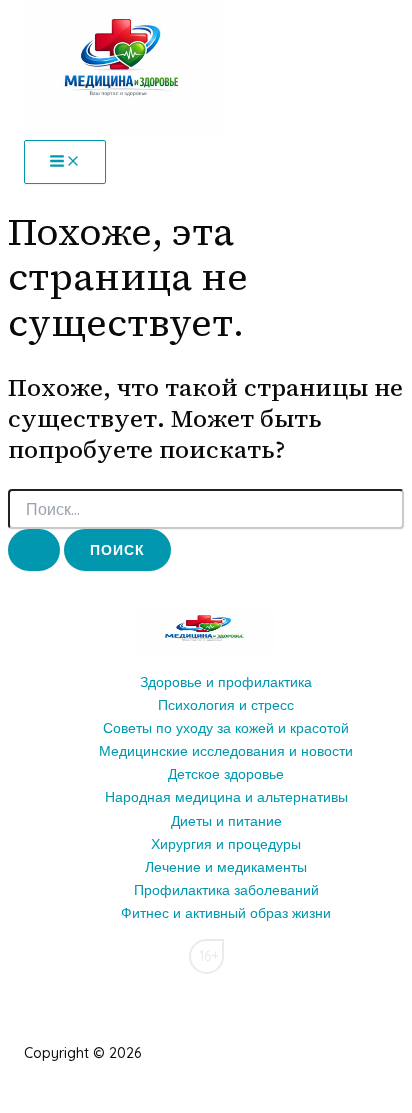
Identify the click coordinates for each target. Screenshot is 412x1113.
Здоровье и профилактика (226, 682)
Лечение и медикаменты (226, 867)
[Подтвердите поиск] (34, 550)
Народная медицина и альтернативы (226, 797)
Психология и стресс (226, 705)
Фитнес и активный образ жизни (226, 913)
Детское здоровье (226, 774)
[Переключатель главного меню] (65, 162)
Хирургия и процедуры (226, 844)
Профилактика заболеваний (226, 890)
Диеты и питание (226, 821)
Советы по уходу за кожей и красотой (226, 728)
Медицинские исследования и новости (226, 751)
